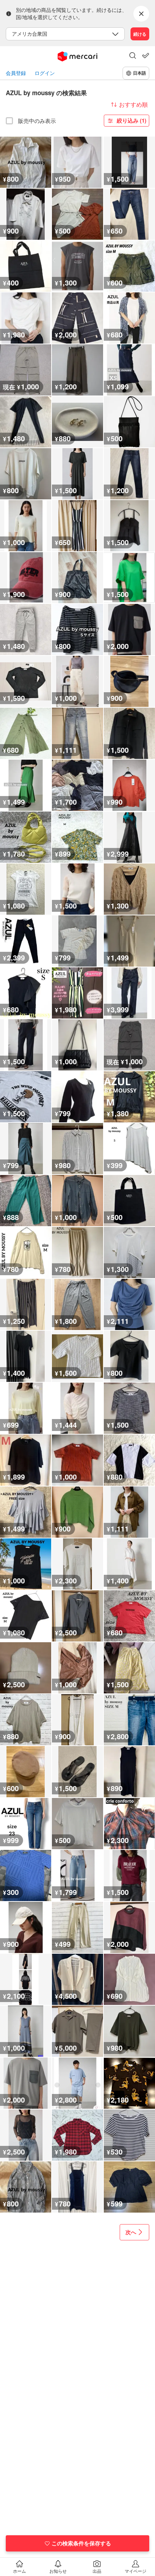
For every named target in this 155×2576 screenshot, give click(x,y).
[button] (133, 56)
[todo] (146, 56)
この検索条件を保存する (81, 2543)
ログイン (45, 73)
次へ (131, 2232)
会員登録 (16, 73)
